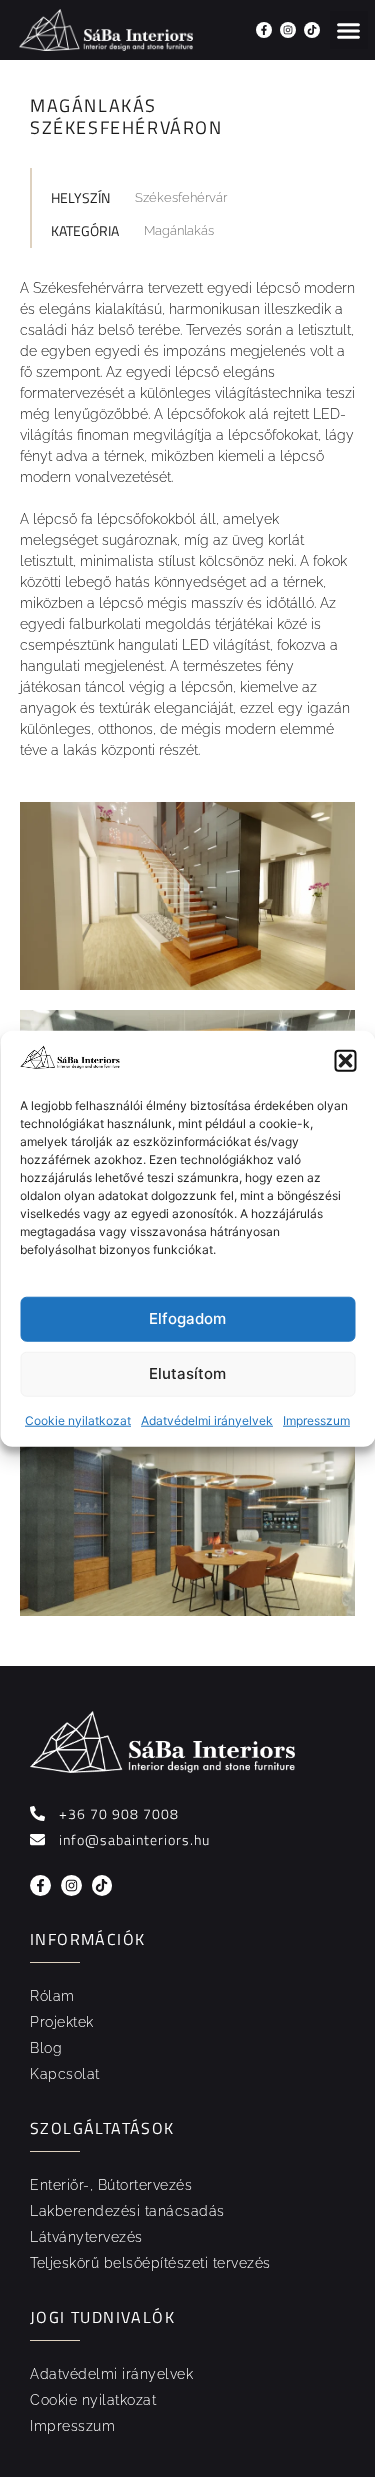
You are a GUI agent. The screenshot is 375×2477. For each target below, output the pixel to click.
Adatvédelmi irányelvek (207, 1419)
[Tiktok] (312, 30)
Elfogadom (187, 1318)
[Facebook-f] (264, 30)
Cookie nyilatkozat (78, 1419)
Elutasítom (187, 1373)
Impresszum (316, 1419)
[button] (345, 1061)
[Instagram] (288, 30)
